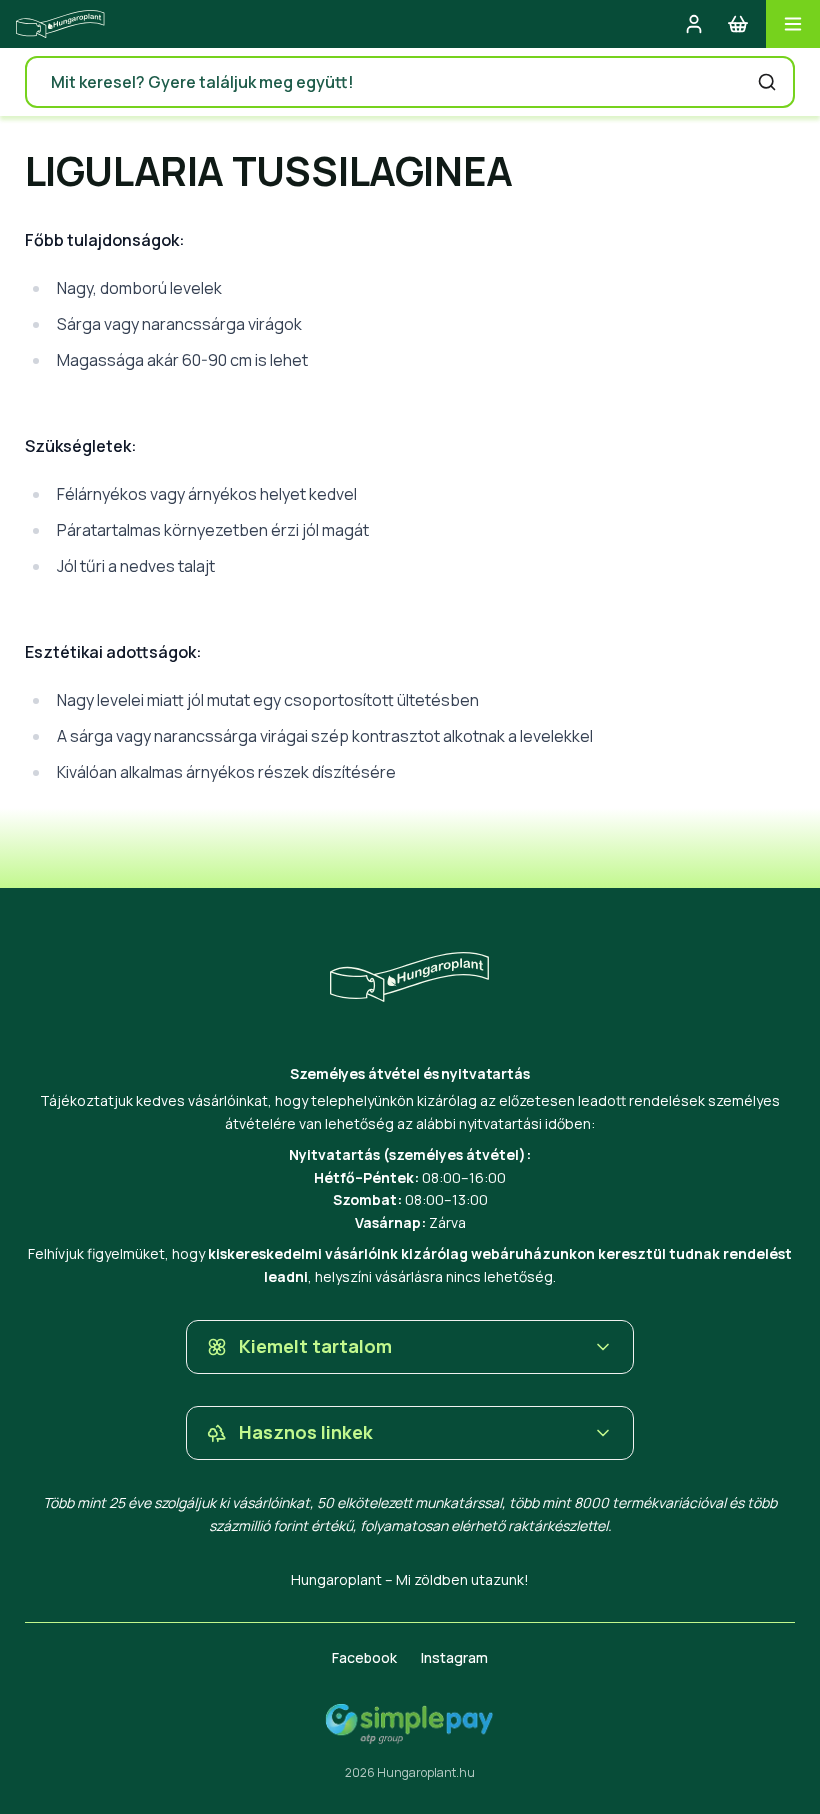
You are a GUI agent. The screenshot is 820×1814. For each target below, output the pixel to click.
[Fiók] (694, 24)
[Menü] (793, 24)
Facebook (364, 1657)
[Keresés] (767, 82)
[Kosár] (738, 24)
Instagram (454, 1657)
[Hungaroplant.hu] (60, 24)
